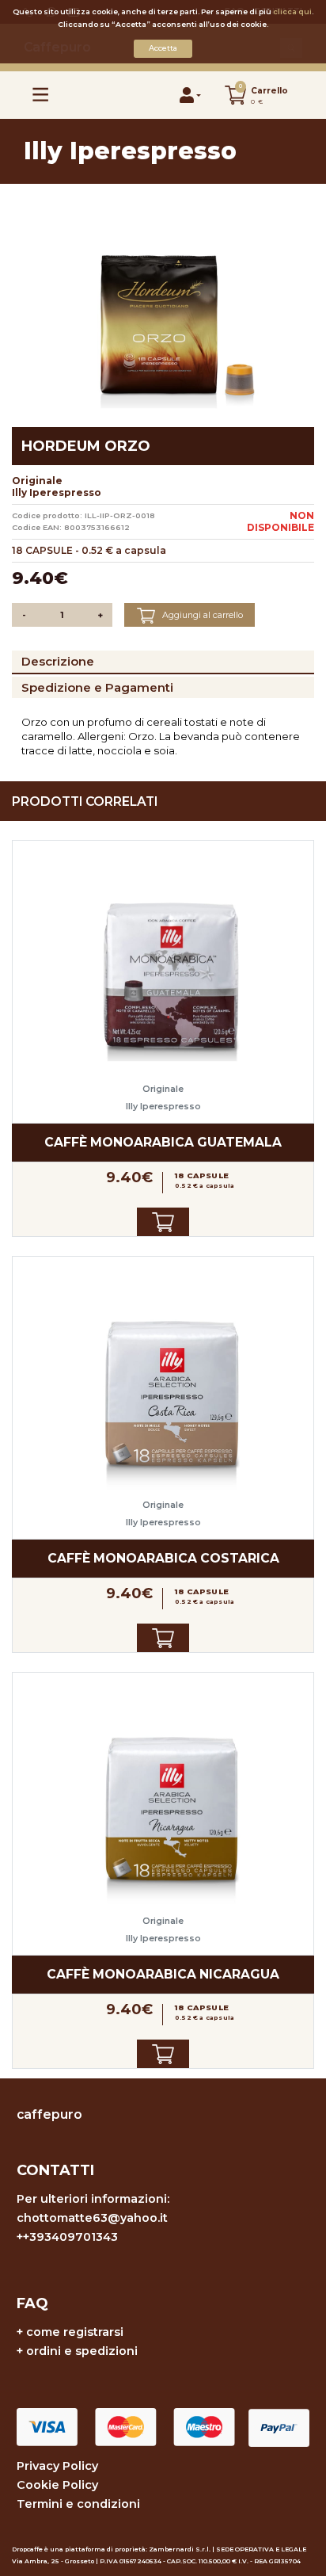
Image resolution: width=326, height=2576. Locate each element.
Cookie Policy (57, 2485)
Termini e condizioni (78, 2504)
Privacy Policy (57, 2466)
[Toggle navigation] (41, 95)
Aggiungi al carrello (201, 615)
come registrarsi (75, 2332)
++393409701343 (67, 2237)
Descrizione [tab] (58, 661)
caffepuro (49, 2114)
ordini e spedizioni (82, 2351)
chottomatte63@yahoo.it (92, 2218)
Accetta (163, 48)
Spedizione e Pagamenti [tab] (97, 687)
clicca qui (292, 11)
